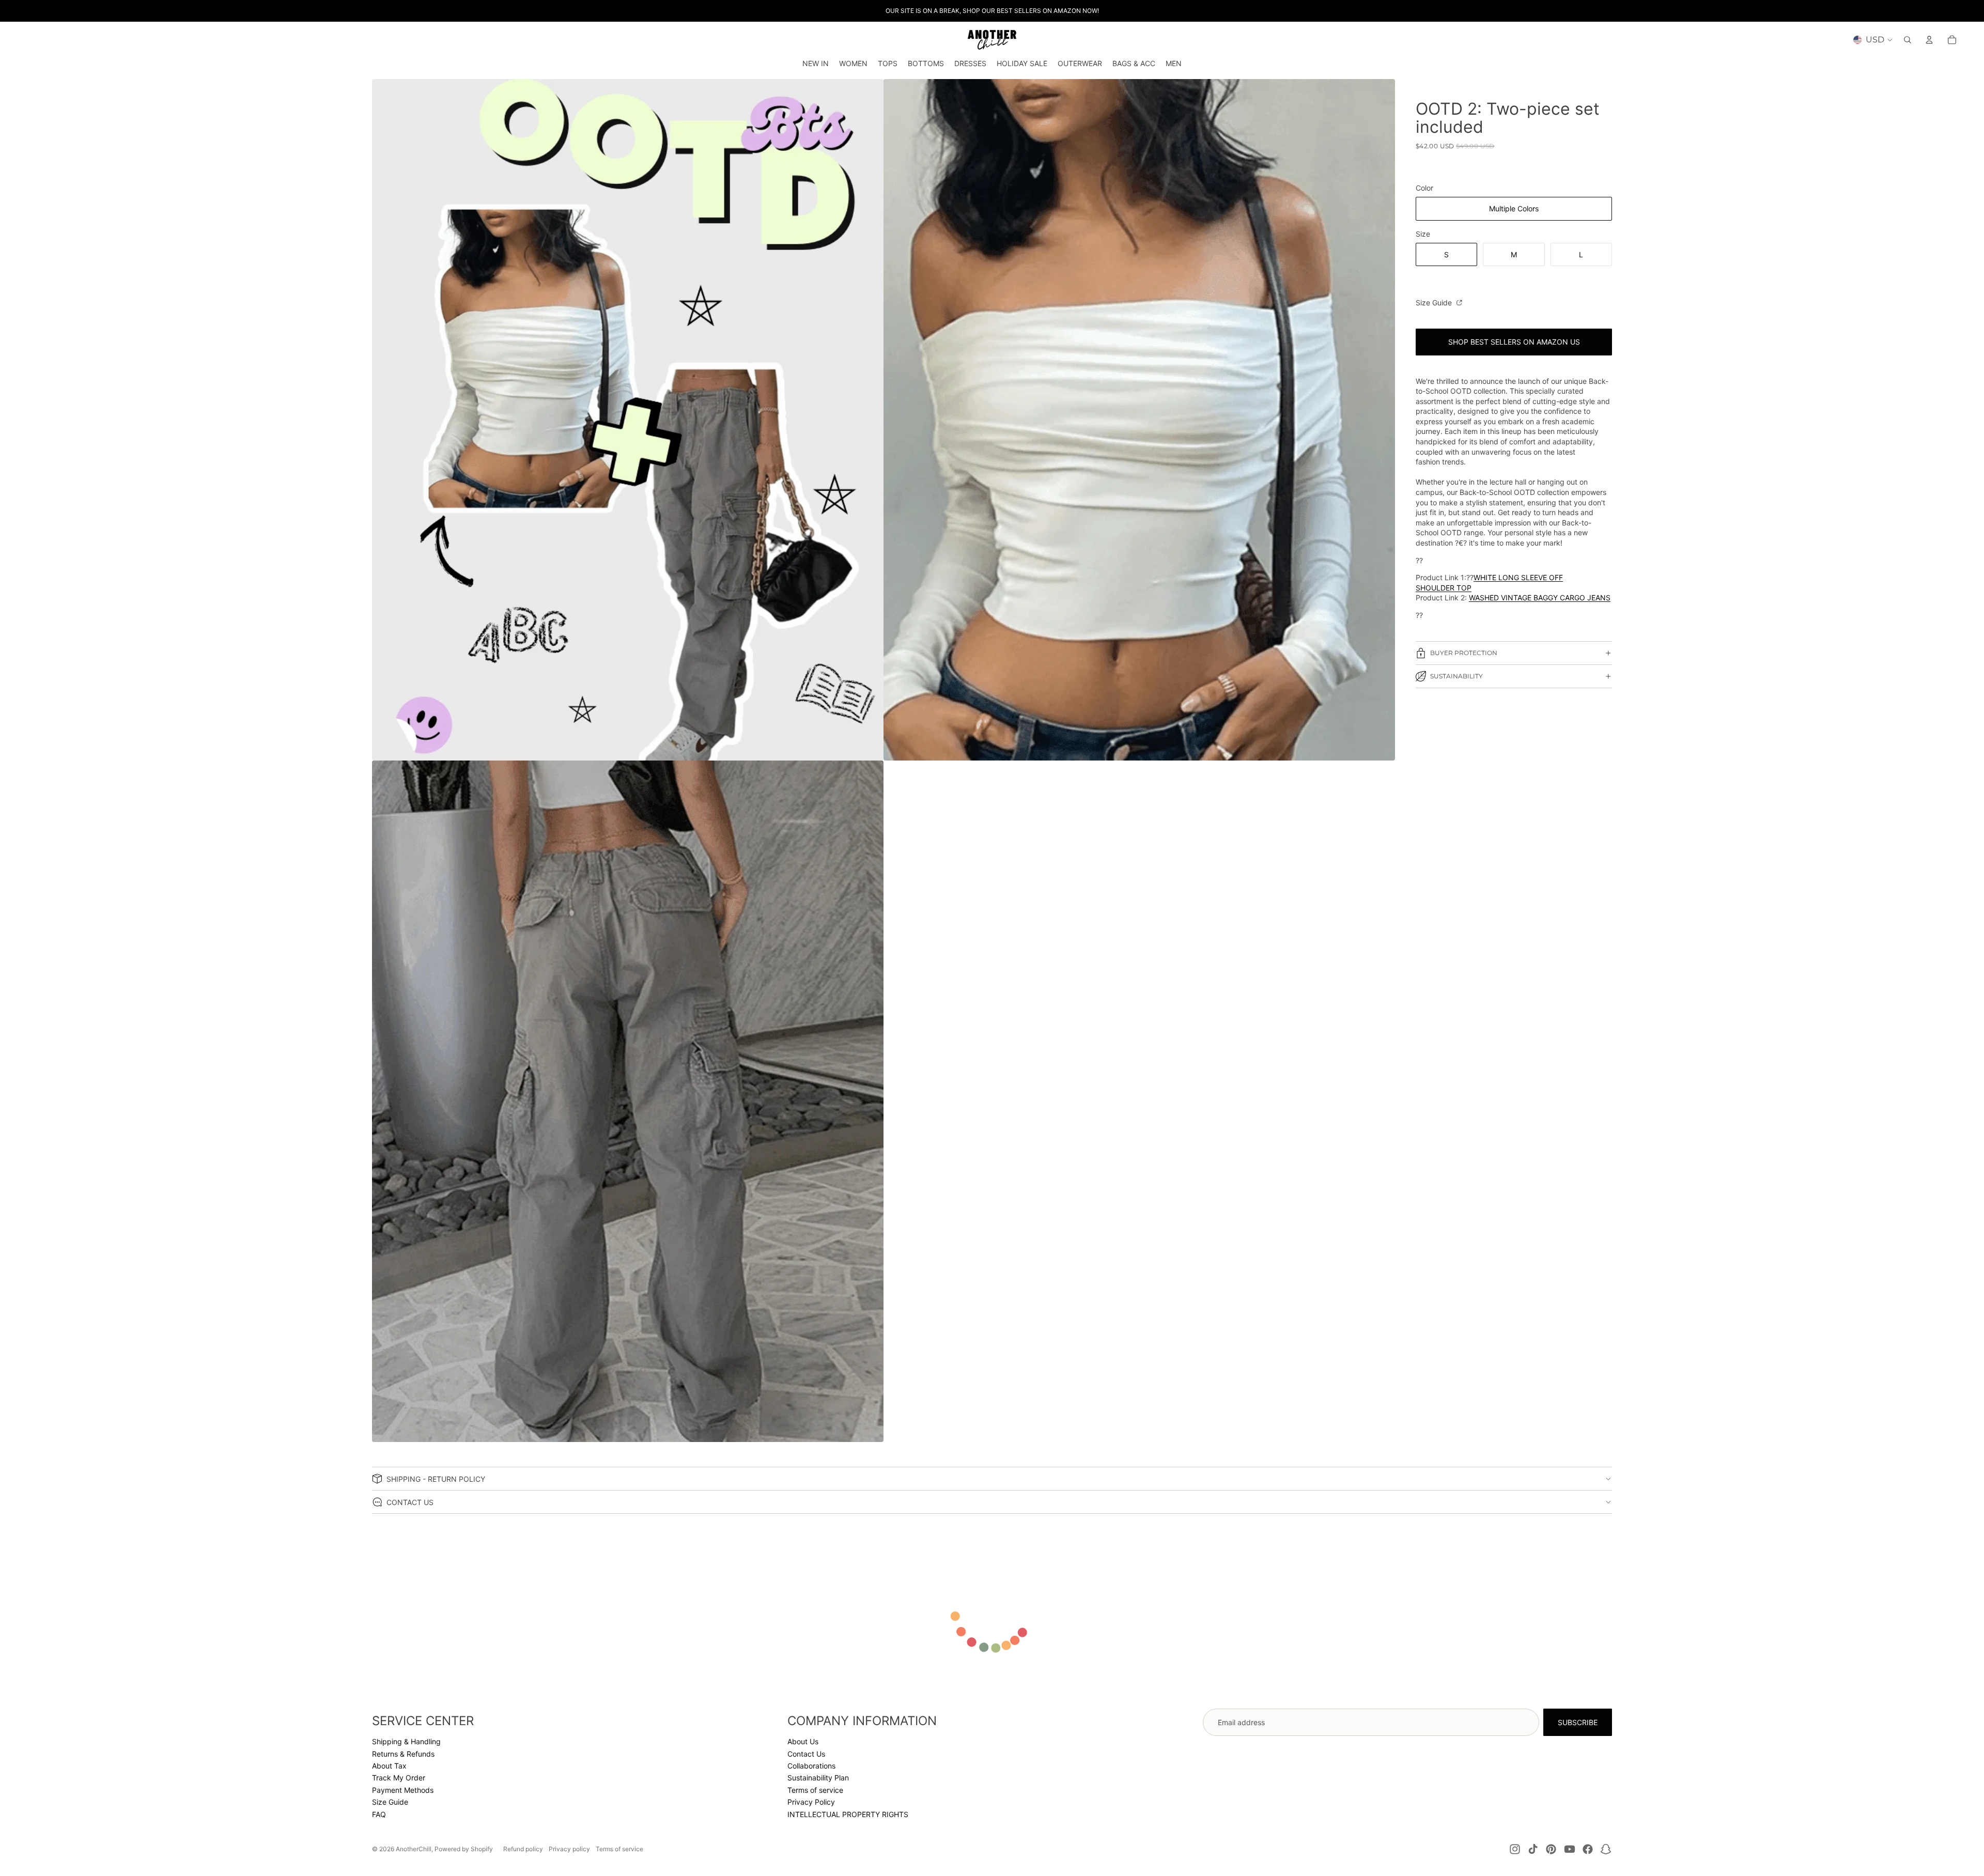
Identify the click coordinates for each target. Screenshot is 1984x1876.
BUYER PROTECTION (1464, 653)
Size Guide (1435, 303)
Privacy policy (569, 1849)
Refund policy (523, 1849)
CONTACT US (410, 1502)
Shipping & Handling (406, 1741)
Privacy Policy (811, 1802)
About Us (803, 1741)
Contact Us (806, 1754)
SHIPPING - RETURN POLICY (436, 1479)
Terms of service (815, 1790)
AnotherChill (414, 1849)
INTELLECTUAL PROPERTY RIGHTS (848, 1814)
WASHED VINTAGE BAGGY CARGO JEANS (1540, 598)
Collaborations (811, 1766)
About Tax (389, 1766)
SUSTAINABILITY (1456, 676)
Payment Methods (403, 1790)
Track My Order (399, 1778)
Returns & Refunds (403, 1754)
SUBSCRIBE (1578, 1722)
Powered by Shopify (464, 1849)
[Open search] (1908, 40)
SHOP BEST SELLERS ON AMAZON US (1514, 342)
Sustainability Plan (818, 1778)
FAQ (379, 1814)
